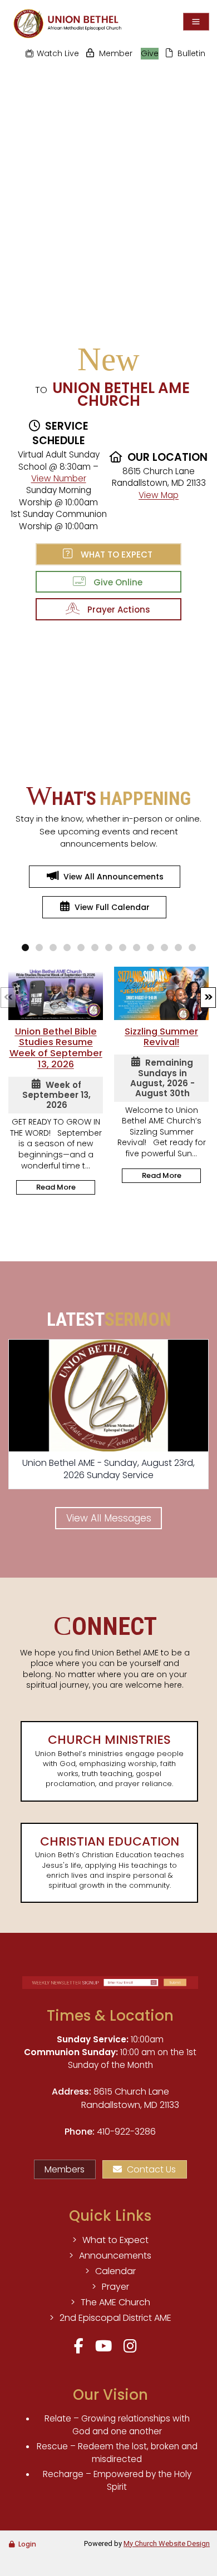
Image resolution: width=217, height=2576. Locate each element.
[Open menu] (196, 22)
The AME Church (115, 2302)
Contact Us (151, 2169)
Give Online (116, 582)
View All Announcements (114, 877)
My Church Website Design (167, 2543)
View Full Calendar (112, 907)
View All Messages (109, 1518)
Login (27, 2544)
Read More (56, 1187)
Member (116, 53)
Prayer (115, 2287)
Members (65, 2169)
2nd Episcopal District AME (115, 2318)
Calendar (115, 2271)
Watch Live (58, 53)
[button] (208, 998)
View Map (159, 495)
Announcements (115, 2256)
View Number (59, 478)
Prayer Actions (117, 610)
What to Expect (114, 555)
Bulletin (191, 53)
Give (150, 53)
